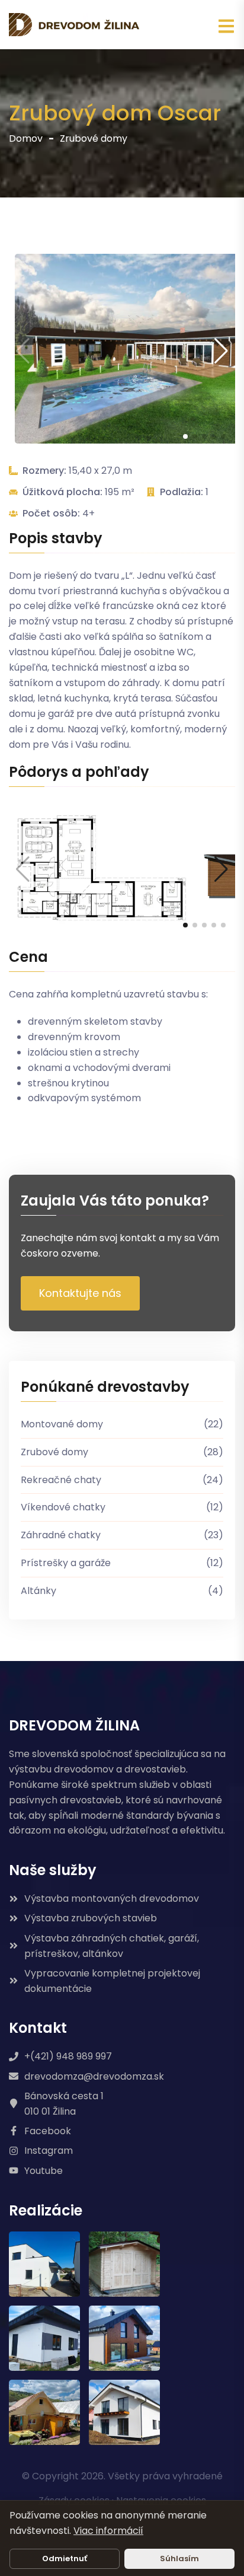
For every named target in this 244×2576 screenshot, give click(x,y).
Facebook (48, 2131)
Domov (26, 138)
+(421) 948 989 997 (68, 2056)
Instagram (49, 2151)
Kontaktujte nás (80, 1293)
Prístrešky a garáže (122, 1563)
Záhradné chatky (122, 1535)
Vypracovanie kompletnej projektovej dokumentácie (112, 1981)
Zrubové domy (94, 138)
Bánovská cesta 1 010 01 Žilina (64, 2104)
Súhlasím (179, 2559)
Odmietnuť (65, 2559)
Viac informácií (108, 2531)
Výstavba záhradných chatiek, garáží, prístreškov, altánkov (112, 1946)
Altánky (122, 1591)
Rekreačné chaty (122, 1480)
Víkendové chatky (122, 1507)
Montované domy (122, 1424)
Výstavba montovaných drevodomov (112, 1898)
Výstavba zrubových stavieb (91, 1918)
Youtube (44, 2171)
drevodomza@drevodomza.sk (94, 2076)
